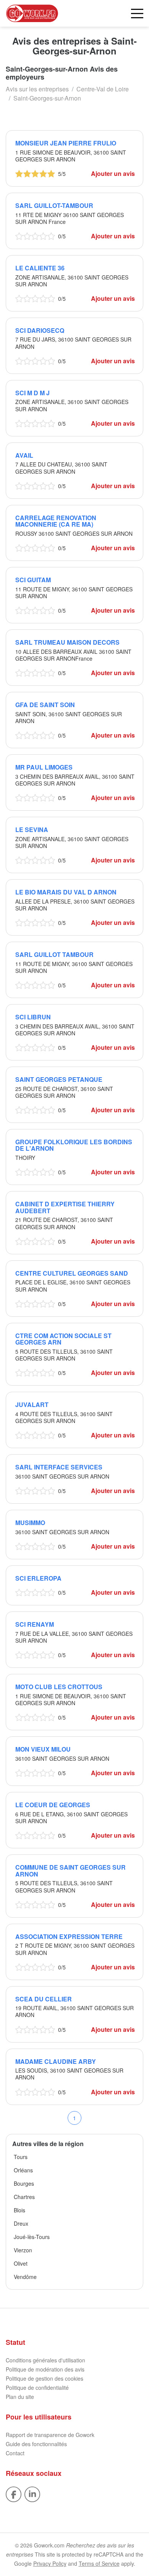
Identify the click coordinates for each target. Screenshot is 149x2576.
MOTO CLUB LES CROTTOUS (59, 1687)
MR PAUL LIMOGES (44, 767)
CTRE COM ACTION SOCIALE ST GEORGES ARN (63, 1339)
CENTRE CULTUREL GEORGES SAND (72, 1273)
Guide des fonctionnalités (36, 2444)
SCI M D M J (32, 393)
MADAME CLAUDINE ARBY (56, 2061)
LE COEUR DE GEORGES (53, 1805)
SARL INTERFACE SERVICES (59, 1467)
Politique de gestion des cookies (45, 2378)
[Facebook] (14, 2493)
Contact (15, 2453)
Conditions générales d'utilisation (45, 2360)
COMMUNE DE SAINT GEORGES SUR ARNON (70, 1871)
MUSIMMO (30, 1523)
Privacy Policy (50, 2563)
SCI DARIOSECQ (40, 330)
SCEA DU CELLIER (44, 1999)
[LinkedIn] (32, 2493)
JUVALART (32, 1405)
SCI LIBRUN (33, 1017)
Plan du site (20, 2397)
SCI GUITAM (33, 580)
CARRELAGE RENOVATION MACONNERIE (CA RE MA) (56, 521)
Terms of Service (99, 2563)
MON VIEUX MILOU (43, 1749)
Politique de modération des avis (45, 2369)
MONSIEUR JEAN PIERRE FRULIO (66, 143)
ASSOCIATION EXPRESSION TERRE (69, 1936)
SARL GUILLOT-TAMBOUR (54, 205)
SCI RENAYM (35, 1624)
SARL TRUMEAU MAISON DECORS (67, 642)
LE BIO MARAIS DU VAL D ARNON (66, 892)
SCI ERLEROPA (38, 1578)
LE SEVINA (32, 830)
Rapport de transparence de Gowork (50, 2435)
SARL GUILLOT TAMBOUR (54, 954)
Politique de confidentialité (37, 2388)
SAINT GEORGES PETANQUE (59, 1079)
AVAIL (24, 455)
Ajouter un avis (113, 173)
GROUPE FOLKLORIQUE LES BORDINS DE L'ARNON (74, 1145)
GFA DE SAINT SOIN (45, 705)
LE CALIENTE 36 (40, 268)
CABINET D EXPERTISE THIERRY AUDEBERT (65, 1207)
